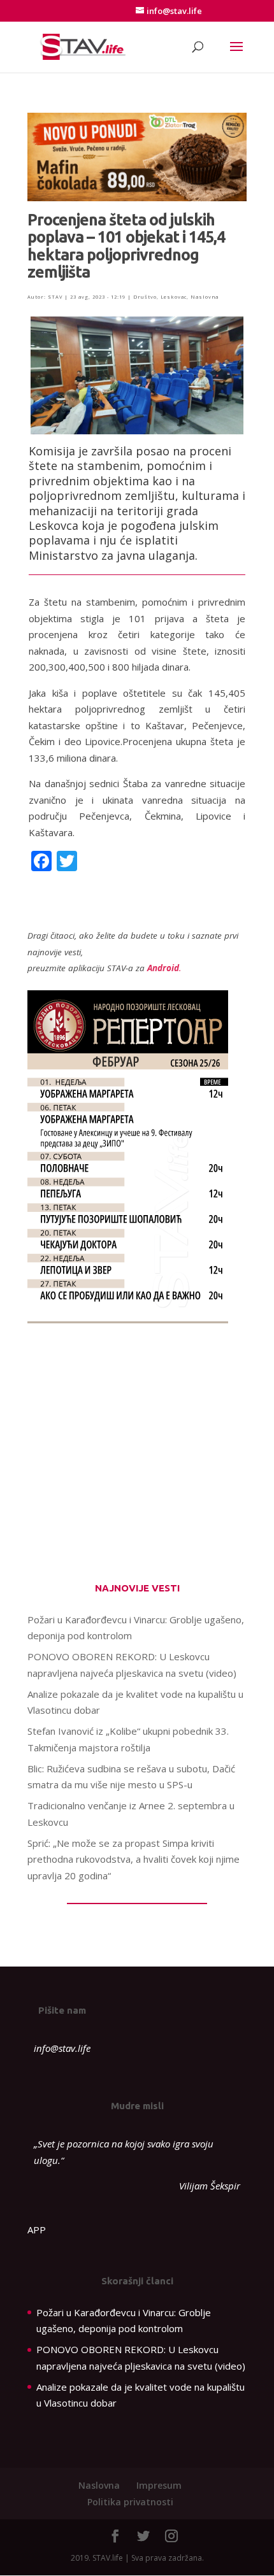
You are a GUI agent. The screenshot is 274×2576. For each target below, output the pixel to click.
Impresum (159, 2485)
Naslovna (205, 297)
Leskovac (174, 297)
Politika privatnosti (130, 2502)
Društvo (145, 297)
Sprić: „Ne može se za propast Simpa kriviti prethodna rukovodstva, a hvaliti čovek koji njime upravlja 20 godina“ (133, 1859)
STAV (55, 297)
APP (37, 2230)
